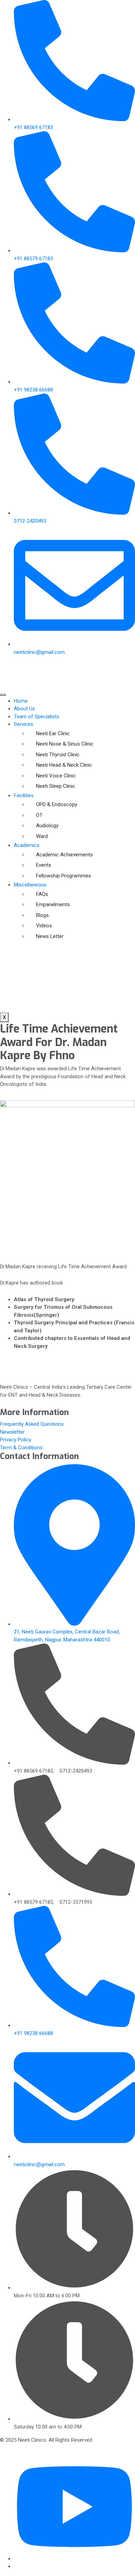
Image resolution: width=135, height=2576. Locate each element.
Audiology (47, 826)
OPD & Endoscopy (57, 804)
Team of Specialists (37, 717)
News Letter (50, 936)
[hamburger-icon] (3, 695)
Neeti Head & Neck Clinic (64, 765)
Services (24, 724)
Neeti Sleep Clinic (56, 786)
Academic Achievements (64, 855)
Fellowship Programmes (64, 876)
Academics (27, 845)
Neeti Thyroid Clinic (58, 755)
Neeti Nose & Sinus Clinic (65, 744)
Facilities (24, 795)
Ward (42, 836)
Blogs (42, 915)
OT (39, 815)
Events (44, 865)
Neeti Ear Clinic (53, 733)
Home (21, 701)
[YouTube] (74, 2559)
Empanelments (53, 904)
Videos (44, 926)
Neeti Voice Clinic (56, 776)
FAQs (42, 894)
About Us (24, 709)
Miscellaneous (30, 885)
